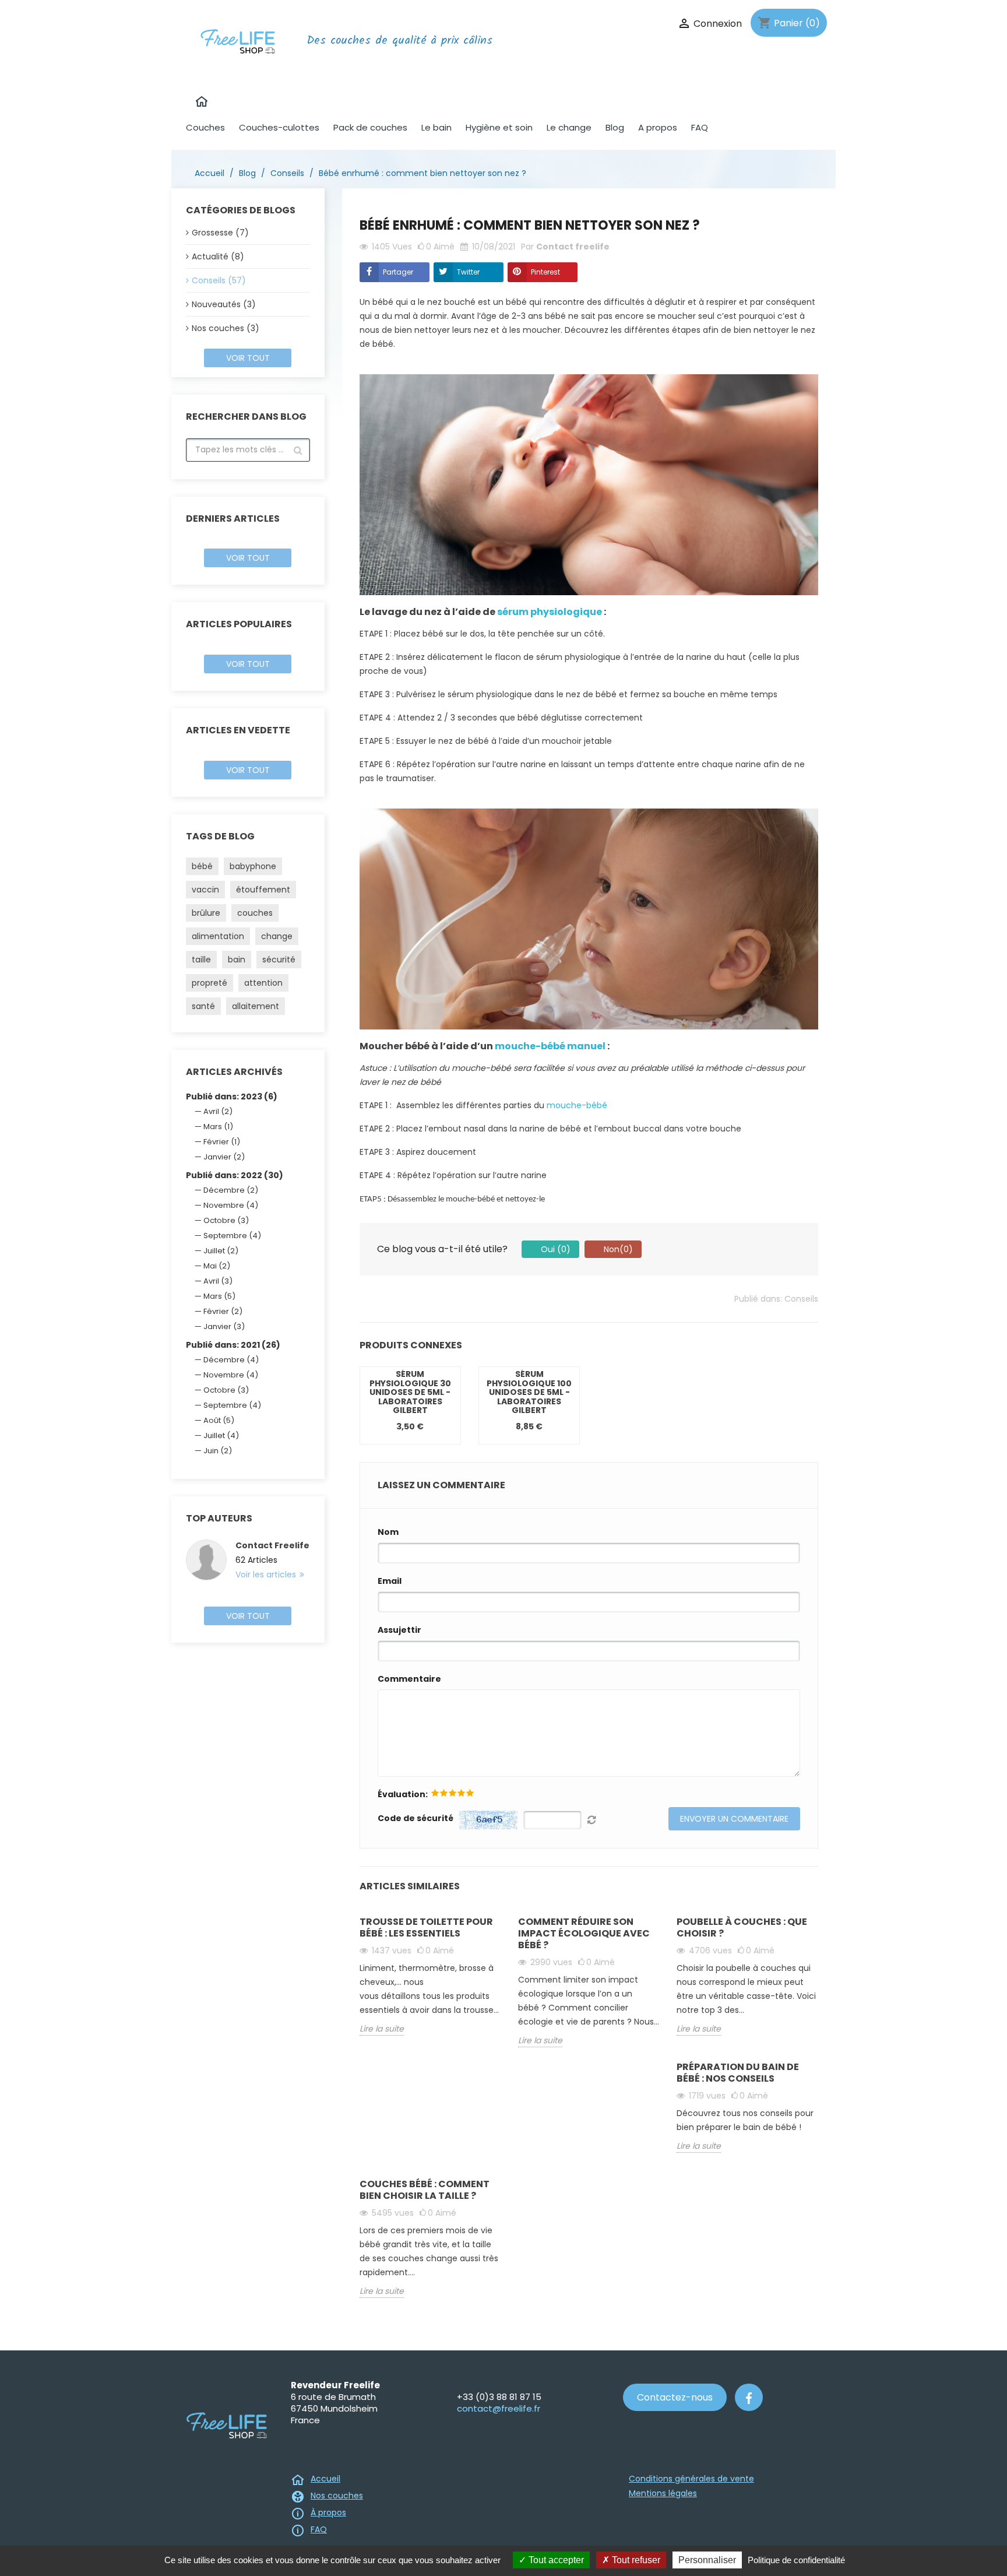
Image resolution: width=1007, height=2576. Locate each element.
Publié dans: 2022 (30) (235, 1175)
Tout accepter (555, 2560)
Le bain (436, 127)
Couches (205, 127)
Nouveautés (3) (224, 304)
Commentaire (409, 1679)
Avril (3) (218, 1281)
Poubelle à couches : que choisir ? (742, 1927)
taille (201, 960)
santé (203, 1006)
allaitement (256, 1006)
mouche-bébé (577, 1105)
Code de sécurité (416, 1818)
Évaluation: (403, 1794)
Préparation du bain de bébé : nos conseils (738, 2073)
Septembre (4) (232, 1236)
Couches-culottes (279, 127)
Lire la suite (382, 2029)
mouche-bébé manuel (550, 1046)
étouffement (263, 890)
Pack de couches (370, 127)
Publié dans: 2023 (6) (232, 1097)
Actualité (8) (218, 256)
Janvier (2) (224, 1157)
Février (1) (222, 1142)
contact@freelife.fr (499, 2408)
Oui (554, 1249)
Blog (615, 127)
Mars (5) (219, 1296)
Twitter (468, 272)
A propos (658, 127)
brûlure (206, 913)
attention (263, 983)
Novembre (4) (231, 1205)
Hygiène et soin (499, 127)
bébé (202, 866)
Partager (398, 272)
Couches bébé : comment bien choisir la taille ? (425, 2190)
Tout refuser (635, 2560)
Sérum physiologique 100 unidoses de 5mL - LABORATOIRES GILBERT (529, 1392)
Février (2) (223, 1311)
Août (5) (219, 1420)
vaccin (205, 890)
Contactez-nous (675, 2397)
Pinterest (545, 272)
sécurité (279, 960)
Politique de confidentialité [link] (796, 2560)
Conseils (801, 1299)
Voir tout (248, 358)
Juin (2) (218, 1451)
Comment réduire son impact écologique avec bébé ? (584, 1933)
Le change (569, 127)
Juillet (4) (221, 1435)
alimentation (218, 936)
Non (617, 1249)
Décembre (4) (231, 1360)
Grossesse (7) (220, 233)
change (277, 936)
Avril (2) (218, 1111)
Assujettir (399, 1630)
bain (237, 960)
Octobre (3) (226, 1220)
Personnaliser (707, 2560)
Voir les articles (267, 1575)
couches (255, 913)
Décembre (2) (231, 1190)
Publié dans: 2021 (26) (233, 1345)
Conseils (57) (219, 280)
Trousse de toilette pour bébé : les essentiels (426, 1927)
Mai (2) (217, 1266)
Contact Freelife (272, 1545)
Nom (388, 1532)
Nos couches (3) (226, 328)
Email (390, 1581)
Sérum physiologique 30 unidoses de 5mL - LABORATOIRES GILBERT (410, 1392)
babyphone (253, 866)
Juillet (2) (221, 1251)
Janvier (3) (224, 1326)
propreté (210, 983)
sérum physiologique (550, 612)
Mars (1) (218, 1127)
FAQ (700, 127)
